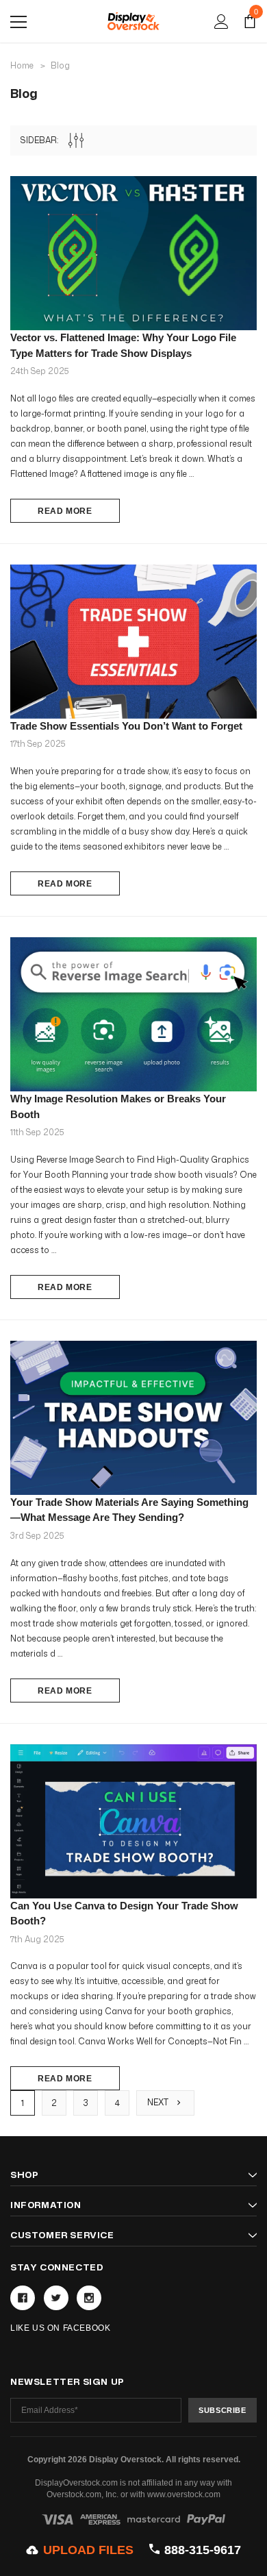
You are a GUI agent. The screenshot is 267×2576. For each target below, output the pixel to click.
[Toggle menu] (18, 22)
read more (65, 511)
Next (159, 2102)
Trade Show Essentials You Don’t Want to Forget (126, 726)
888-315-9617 (202, 2550)
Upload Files (88, 2550)
